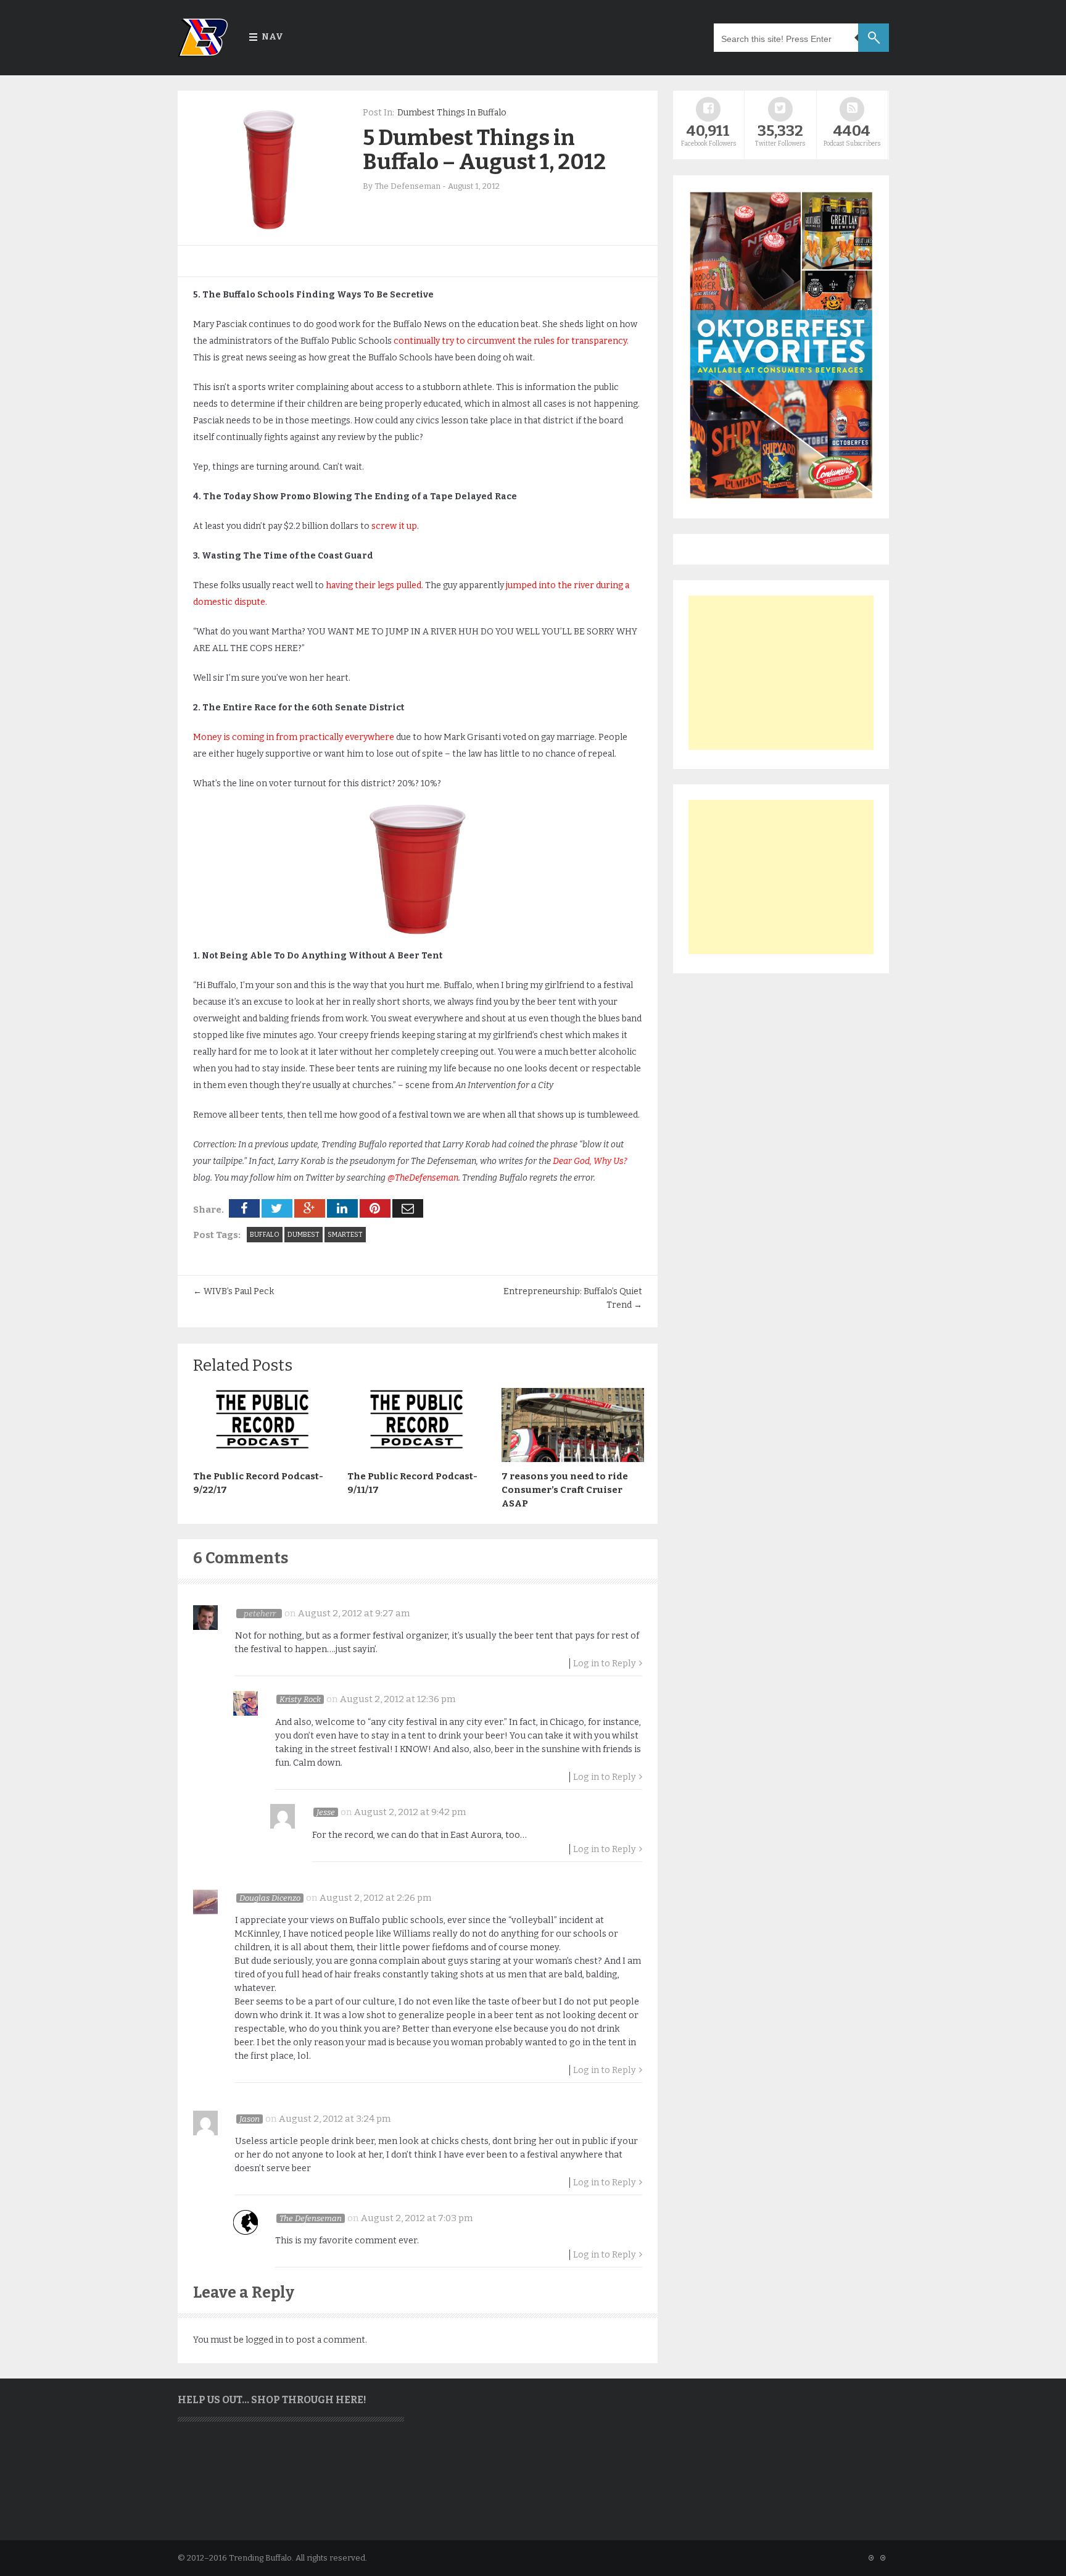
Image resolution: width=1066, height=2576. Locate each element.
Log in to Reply (605, 1664)
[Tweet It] (277, 1208)
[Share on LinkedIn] (342, 1208)
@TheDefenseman (422, 1178)
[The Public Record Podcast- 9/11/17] (418, 1459)
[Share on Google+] (310, 1208)
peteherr (260, 1614)
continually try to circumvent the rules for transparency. (511, 341)
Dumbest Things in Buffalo (452, 113)
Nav (272, 37)
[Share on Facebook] (244, 1208)
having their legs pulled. (374, 585)
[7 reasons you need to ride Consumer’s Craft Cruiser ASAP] (572, 1459)
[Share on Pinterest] (375, 1208)
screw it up (394, 526)
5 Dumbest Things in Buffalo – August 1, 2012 (484, 150)
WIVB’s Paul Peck (233, 1291)
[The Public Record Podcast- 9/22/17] (264, 1459)
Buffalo (265, 1235)
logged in (264, 2340)
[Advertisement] (781, 673)
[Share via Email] (408, 1208)
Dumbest (304, 1235)
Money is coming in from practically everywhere (294, 737)
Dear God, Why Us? (589, 1161)
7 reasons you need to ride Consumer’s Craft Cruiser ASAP (565, 1490)
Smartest (345, 1235)
